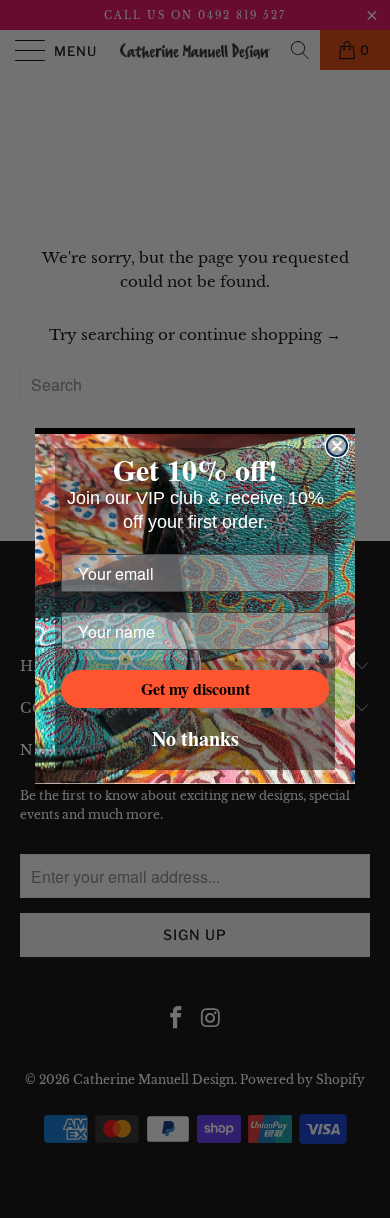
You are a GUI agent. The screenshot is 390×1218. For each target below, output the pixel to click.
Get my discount (195, 688)
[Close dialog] (337, 446)
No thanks (195, 738)
